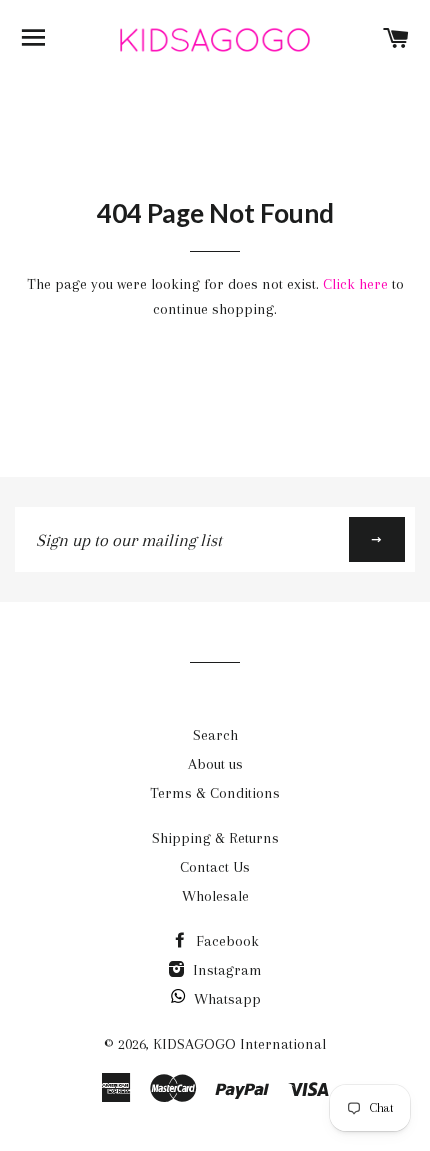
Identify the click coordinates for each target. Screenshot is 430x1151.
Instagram (225, 970)
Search (215, 735)
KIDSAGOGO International (239, 1044)
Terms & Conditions (215, 793)
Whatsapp (227, 999)
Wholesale (215, 896)
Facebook (225, 941)
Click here (355, 284)
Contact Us (215, 867)
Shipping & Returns (215, 838)
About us (215, 764)
